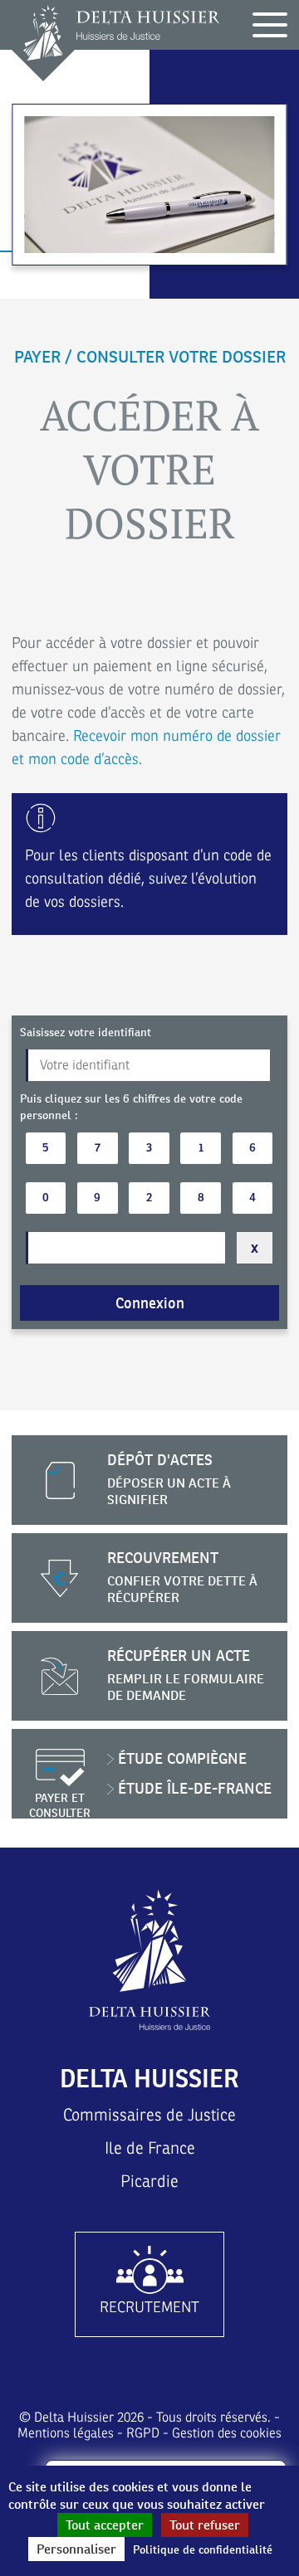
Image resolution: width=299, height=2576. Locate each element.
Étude (182, 1758)
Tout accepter (105, 2525)
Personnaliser (76, 2549)
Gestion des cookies (227, 2433)
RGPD (143, 2433)
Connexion (150, 1303)
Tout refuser (205, 2525)
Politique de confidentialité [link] (203, 2549)
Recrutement (149, 2307)
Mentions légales (66, 2433)
